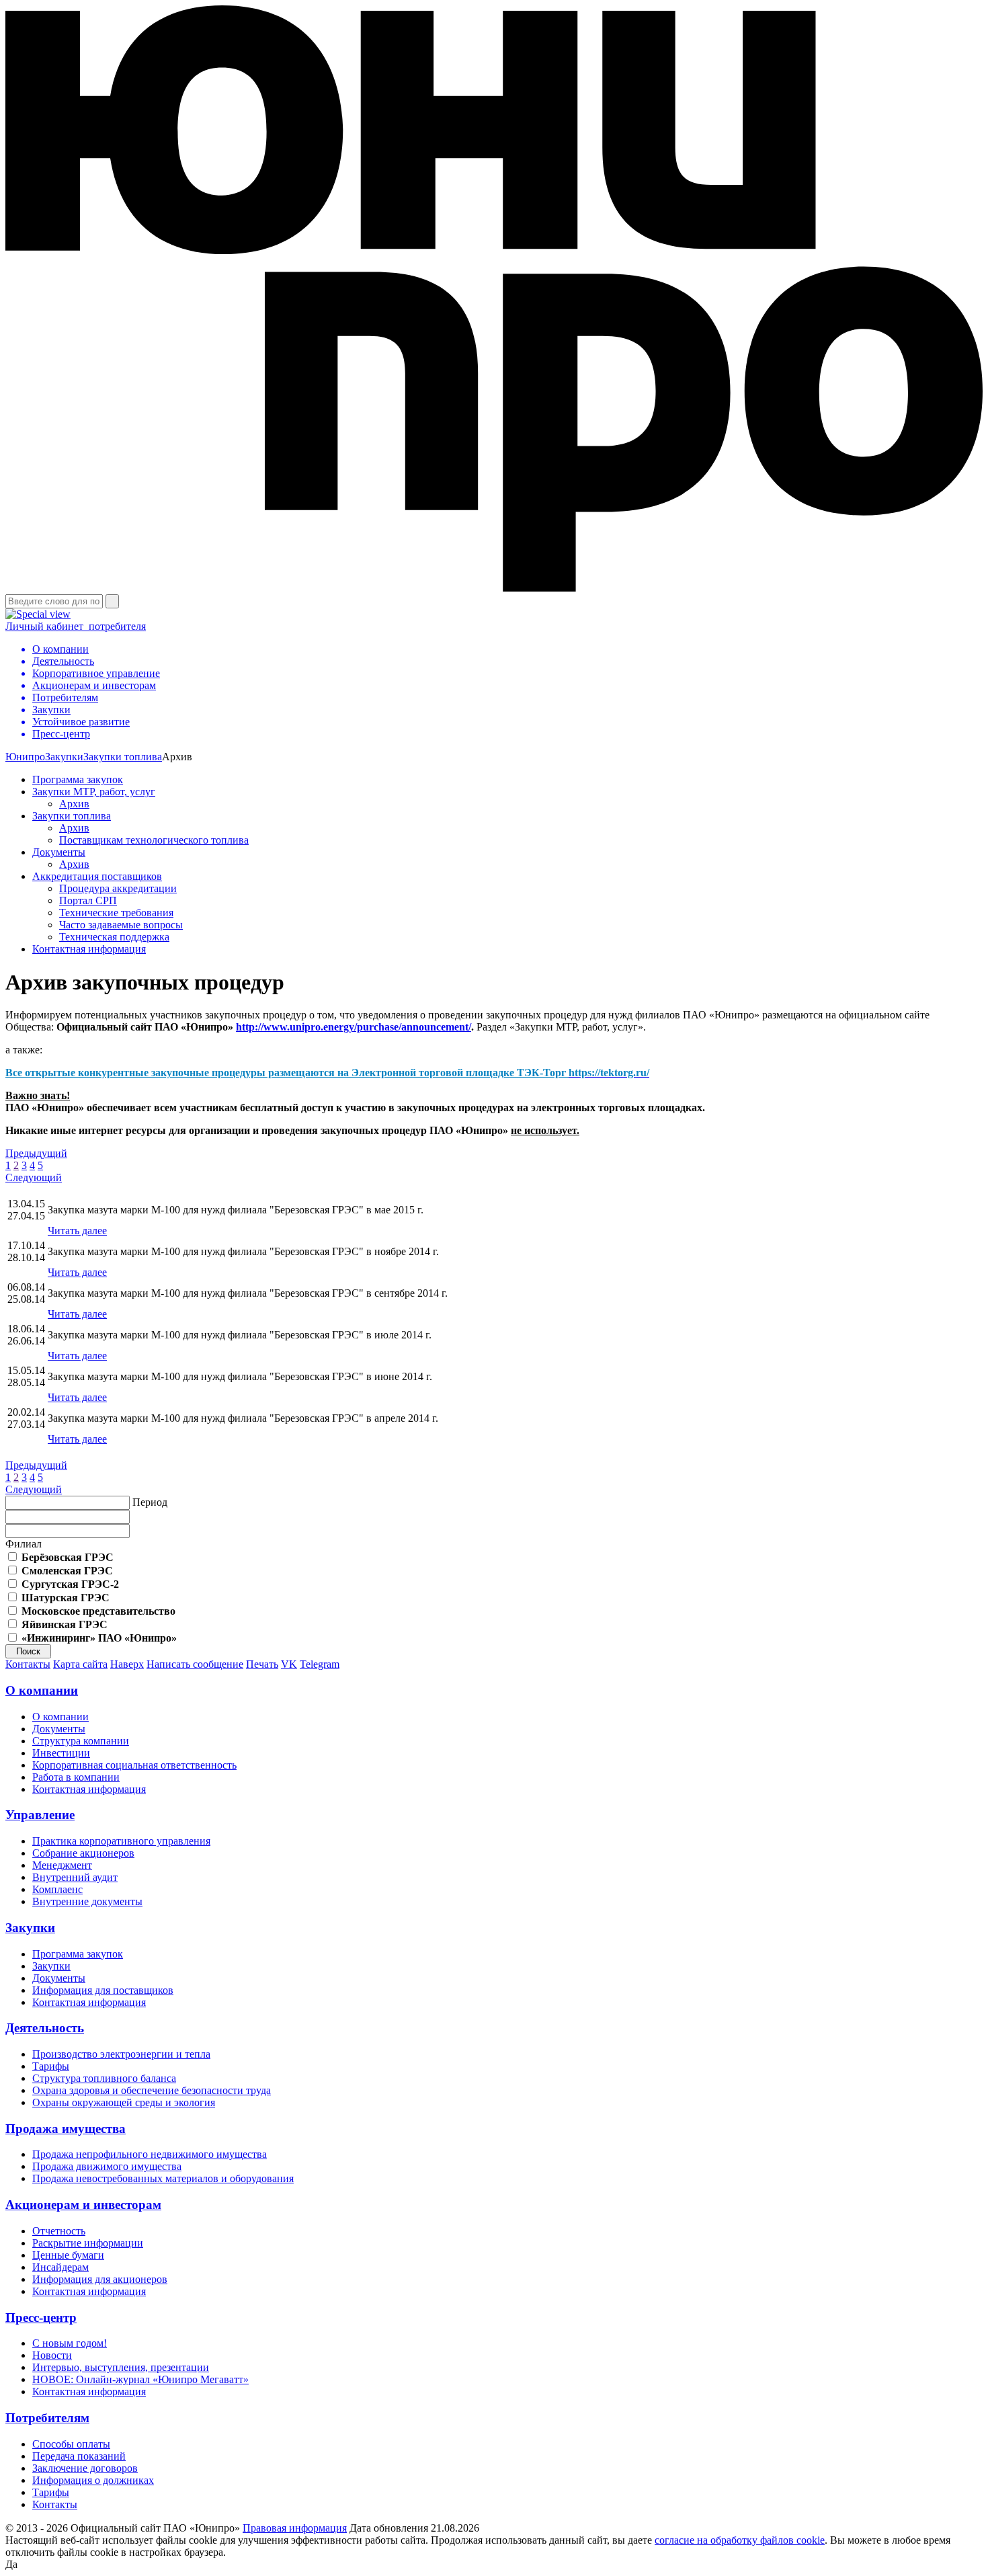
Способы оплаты (71, 2444)
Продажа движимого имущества (107, 2166)
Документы (59, 852)
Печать (262, 1664)
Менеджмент (62, 1865)
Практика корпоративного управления (121, 1841)
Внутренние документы (87, 1901)
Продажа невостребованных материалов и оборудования (163, 2178)
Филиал (24, 1544)
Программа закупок (78, 779)
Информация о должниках (93, 2480)
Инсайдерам (60, 2267)
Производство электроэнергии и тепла (121, 2054)
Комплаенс (57, 1889)
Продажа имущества (66, 2129)
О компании (42, 1690)
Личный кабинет (76, 626)
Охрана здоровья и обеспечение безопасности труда (152, 2090)
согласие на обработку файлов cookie (740, 2540)
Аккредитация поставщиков (97, 876)
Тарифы (51, 2066)
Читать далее (77, 1231)
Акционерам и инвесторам (83, 2205)
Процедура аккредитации (118, 888)
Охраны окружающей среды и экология (124, 2102)
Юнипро (25, 757)
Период (150, 1502)
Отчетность (59, 2231)
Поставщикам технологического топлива (154, 840)
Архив (74, 804)
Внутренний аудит (75, 1877)
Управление (40, 1815)
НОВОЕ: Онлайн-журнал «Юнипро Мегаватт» (140, 2379)
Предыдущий (36, 1153)
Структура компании (81, 1741)
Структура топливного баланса (104, 2078)
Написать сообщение (195, 1664)
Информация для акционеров (100, 2279)
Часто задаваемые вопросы (121, 925)
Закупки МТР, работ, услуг (94, 792)
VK (289, 1664)
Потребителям (47, 2418)
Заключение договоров (85, 2468)
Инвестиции (61, 1753)
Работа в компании (76, 1777)
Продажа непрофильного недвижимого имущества (150, 2154)
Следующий (34, 1177)
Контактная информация (89, 949)
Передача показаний (79, 2456)
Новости (52, 2355)
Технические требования (116, 913)
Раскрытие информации (88, 2243)
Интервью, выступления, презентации (121, 2367)
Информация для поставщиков (103, 1990)
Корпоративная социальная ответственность (134, 1765)
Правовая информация (295, 2528)
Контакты (28, 1664)
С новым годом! (70, 2343)
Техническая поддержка (114, 937)
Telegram (320, 1664)
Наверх (127, 1664)
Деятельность (45, 2028)
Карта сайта (80, 1664)
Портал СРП (88, 900)
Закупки (64, 757)
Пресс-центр (41, 2318)
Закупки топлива (123, 757)
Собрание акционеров (83, 1853)
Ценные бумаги (68, 2255)
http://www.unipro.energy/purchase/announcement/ (354, 1027)
